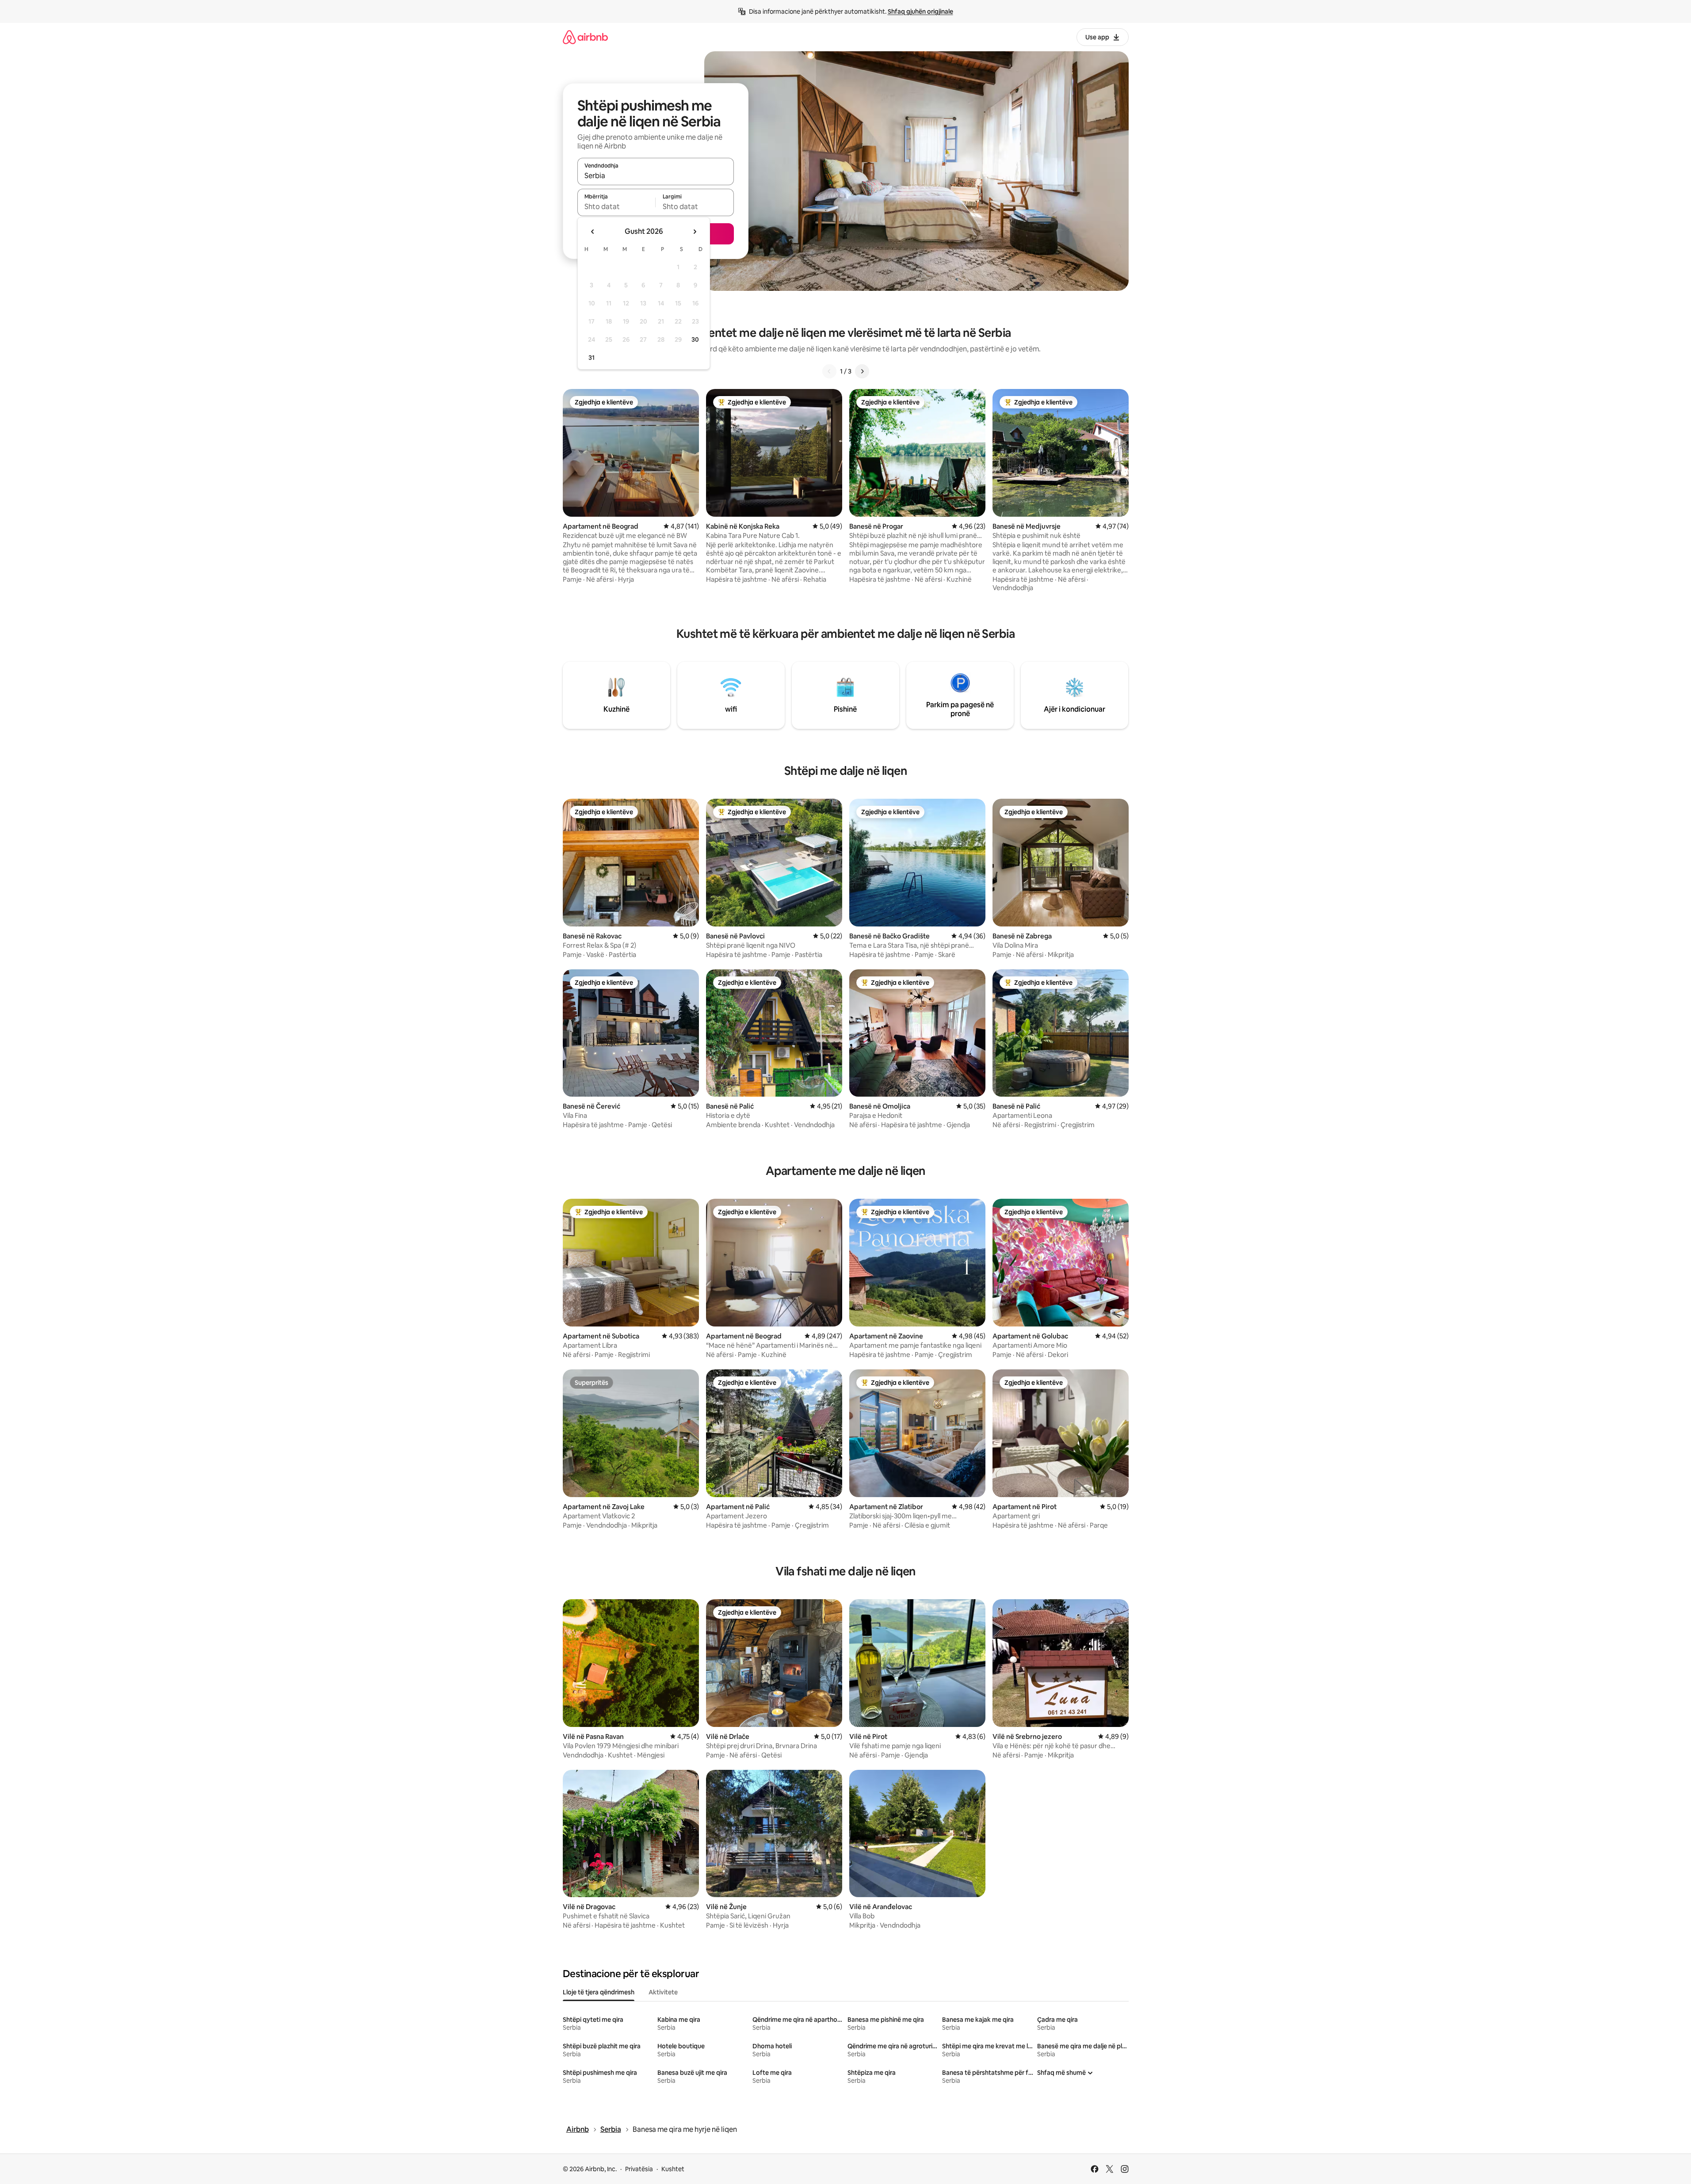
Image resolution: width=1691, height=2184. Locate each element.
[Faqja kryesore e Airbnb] (585, 37)
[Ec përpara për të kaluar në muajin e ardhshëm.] (695, 232)
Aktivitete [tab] (663, 1992)
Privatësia (639, 2169)
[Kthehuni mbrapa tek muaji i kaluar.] (593, 232)
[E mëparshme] (829, 371)
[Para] (862, 371)
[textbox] (616, 206)
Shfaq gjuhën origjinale (920, 11)
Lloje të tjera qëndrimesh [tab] (599, 1992)
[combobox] (656, 175)
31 (592, 358)
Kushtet (673, 2169)
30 (695, 339)
